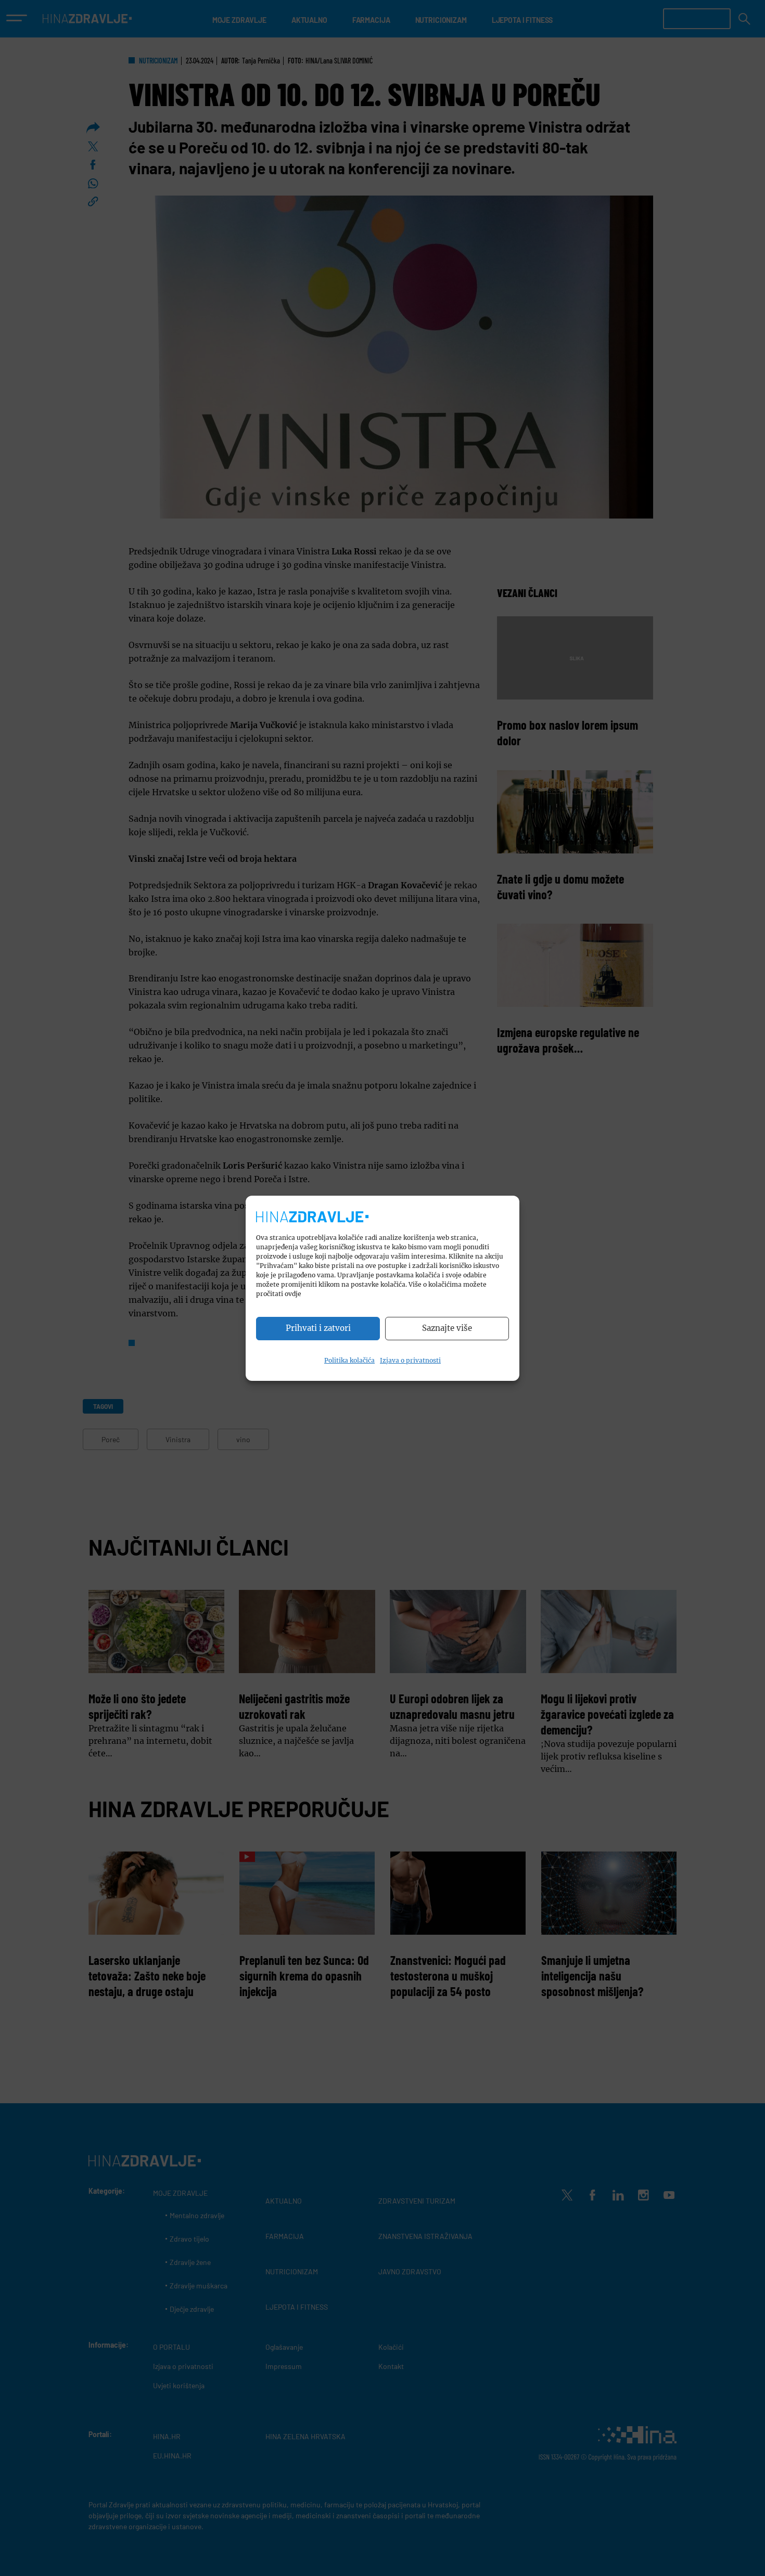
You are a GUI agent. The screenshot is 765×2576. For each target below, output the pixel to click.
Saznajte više (447, 1328)
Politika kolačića (349, 1360)
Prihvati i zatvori (318, 1328)
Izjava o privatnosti (410, 1360)
